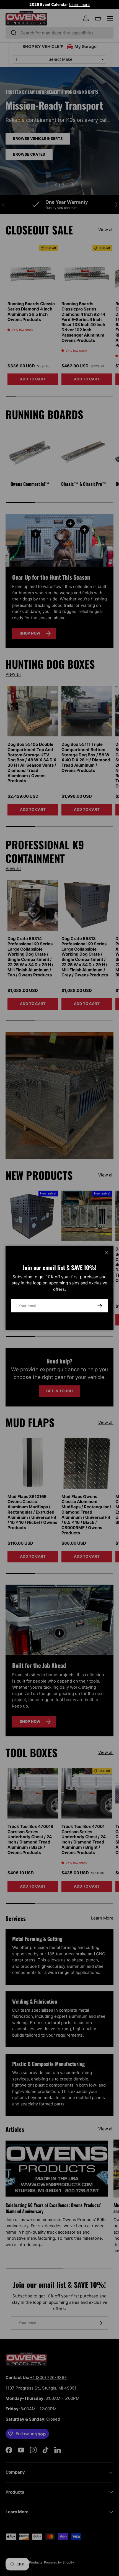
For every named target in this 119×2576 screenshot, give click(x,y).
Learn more (79, 4)
